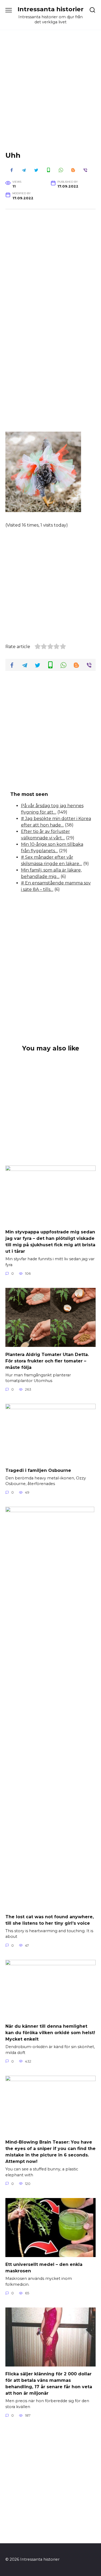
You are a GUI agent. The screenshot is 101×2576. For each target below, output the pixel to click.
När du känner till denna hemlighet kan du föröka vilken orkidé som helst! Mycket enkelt (50, 2033)
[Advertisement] (50, 95)
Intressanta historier (50, 9)
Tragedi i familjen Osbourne (38, 1470)
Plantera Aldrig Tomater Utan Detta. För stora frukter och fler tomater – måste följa (47, 1361)
